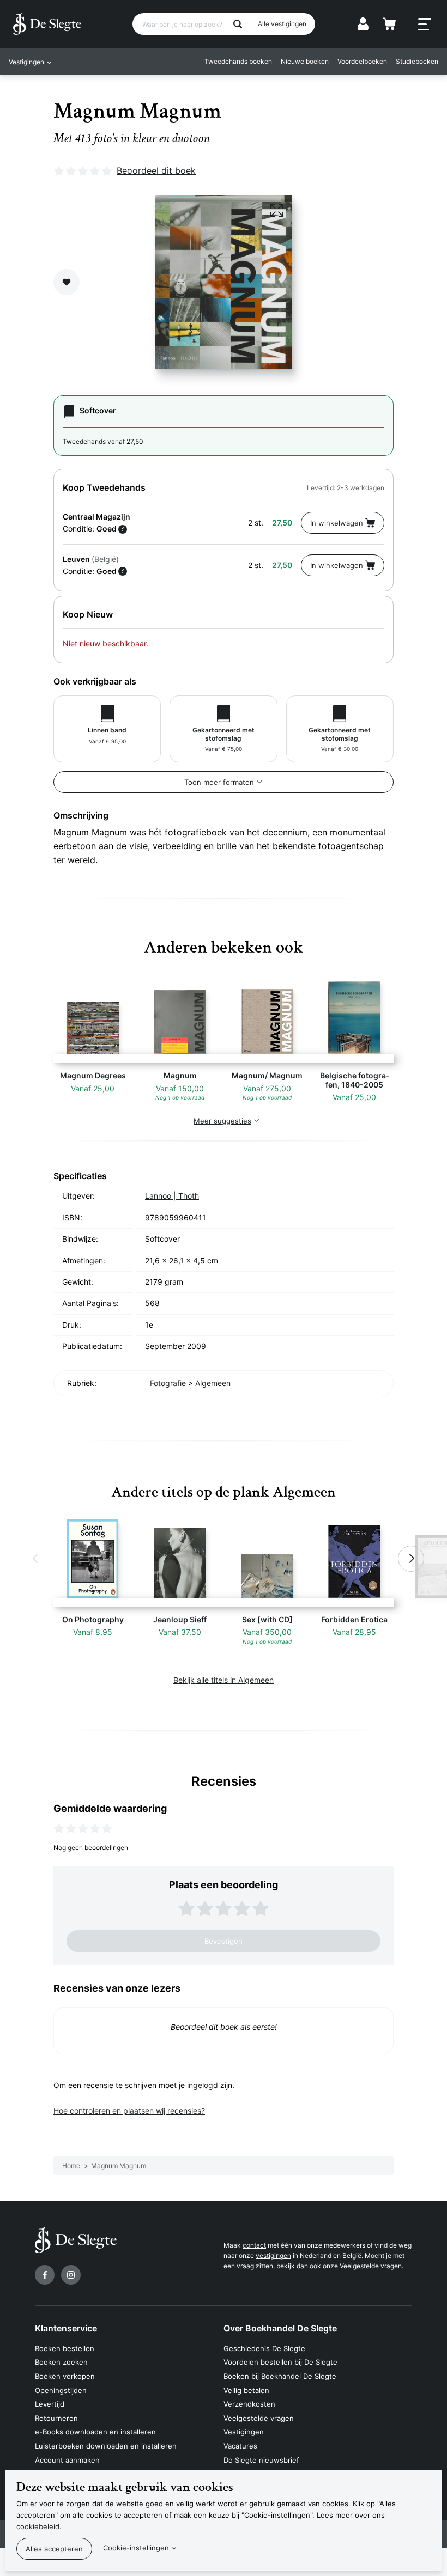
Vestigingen (244, 2432)
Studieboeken (417, 61)
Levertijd (50, 2404)
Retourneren (56, 2418)
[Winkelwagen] (389, 24)
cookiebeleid (38, 2526)
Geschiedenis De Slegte (264, 2348)
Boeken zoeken (61, 2362)
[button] (36, 1559)
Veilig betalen (246, 2390)
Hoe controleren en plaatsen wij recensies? (129, 2111)
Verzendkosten (249, 2404)
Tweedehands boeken (238, 61)
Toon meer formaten (219, 782)
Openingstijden (61, 2390)
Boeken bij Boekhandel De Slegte (280, 2376)
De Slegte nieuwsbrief (261, 2460)
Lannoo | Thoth (172, 1196)
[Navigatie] (425, 25)
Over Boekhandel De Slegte (280, 2328)
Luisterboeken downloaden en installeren (106, 2446)
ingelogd (203, 2085)
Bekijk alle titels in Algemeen (224, 1680)
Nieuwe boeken (305, 61)
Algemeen (213, 1383)
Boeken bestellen (65, 2348)
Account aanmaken (67, 2460)
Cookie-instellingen (136, 2548)
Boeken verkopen (65, 2376)
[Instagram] (71, 2275)
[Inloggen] (363, 24)
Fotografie (168, 1383)
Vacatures (240, 2446)
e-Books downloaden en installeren (95, 2432)
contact (254, 2245)
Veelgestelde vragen (371, 2266)
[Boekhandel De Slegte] (47, 24)
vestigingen (273, 2255)
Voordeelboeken (362, 61)
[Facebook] (45, 2275)
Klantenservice (66, 2328)
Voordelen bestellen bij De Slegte (280, 2362)
